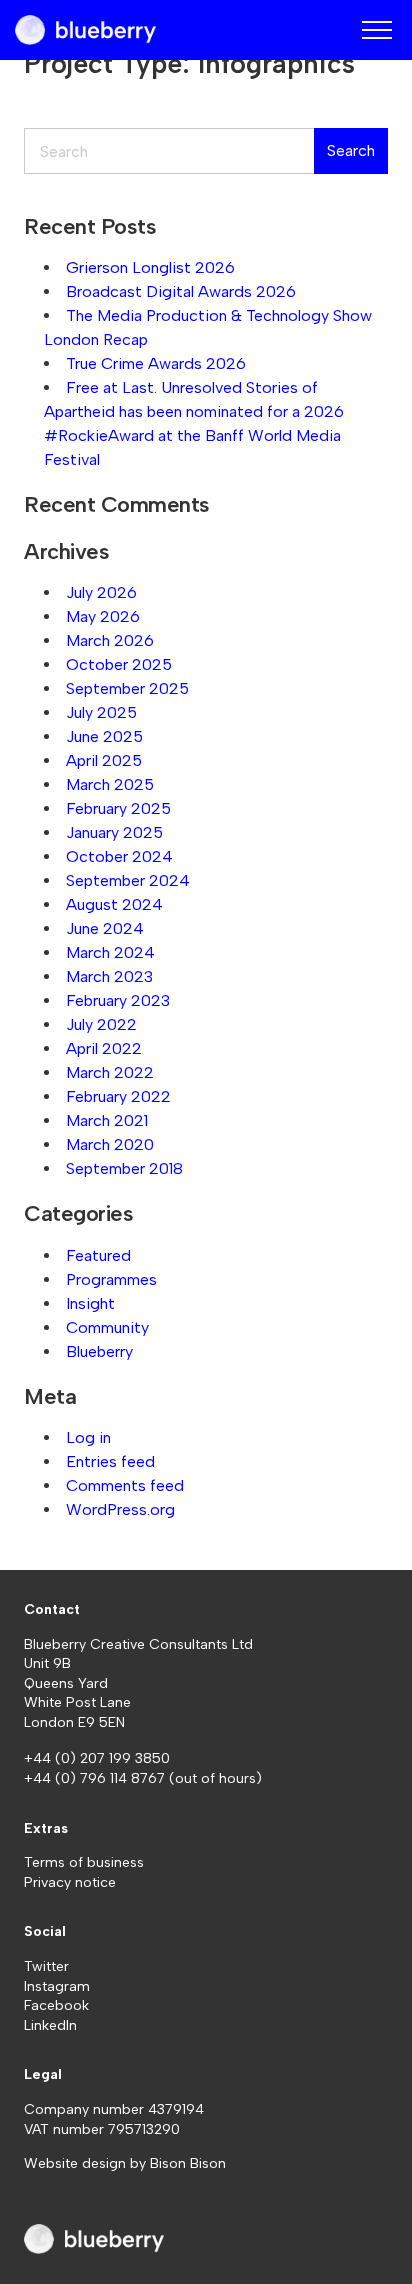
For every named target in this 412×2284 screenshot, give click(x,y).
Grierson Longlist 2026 (150, 267)
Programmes (111, 1279)
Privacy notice (70, 1882)
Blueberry (99, 1351)
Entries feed (110, 1461)
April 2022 (104, 1048)
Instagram (57, 1986)
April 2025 (104, 760)
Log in (88, 1437)
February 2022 (118, 1096)
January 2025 (114, 832)
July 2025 (101, 712)
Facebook (56, 2005)
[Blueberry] (85, 30)
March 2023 (109, 976)
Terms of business (84, 1862)
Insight (90, 1303)
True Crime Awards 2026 (156, 363)
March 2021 (107, 1120)
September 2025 (127, 688)
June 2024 (105, 928)
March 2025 (110, 784)
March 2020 (110, 1144)
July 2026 (101, 592)
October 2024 (119, 856)
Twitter (46, 1966)
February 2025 (118, 808)
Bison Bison (188, 2163)
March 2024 (110, 952)
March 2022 (110, 1072)
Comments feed (125, 1485)
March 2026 (110, 640)
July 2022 (101, 1024)
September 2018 (124, 1168)
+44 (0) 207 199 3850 (97, 1758)
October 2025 (119, 664)
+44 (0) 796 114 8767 (96, 1778)
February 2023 (118, 1000)
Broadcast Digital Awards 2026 (181, 291)
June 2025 (104, 736)
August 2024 (114, 904)
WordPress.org (120, 1509)
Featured (98, 1255)
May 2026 (103, 616)
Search (351, 150)
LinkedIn (50, 2025)
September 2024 (128, 880)
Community (107, 1327)
